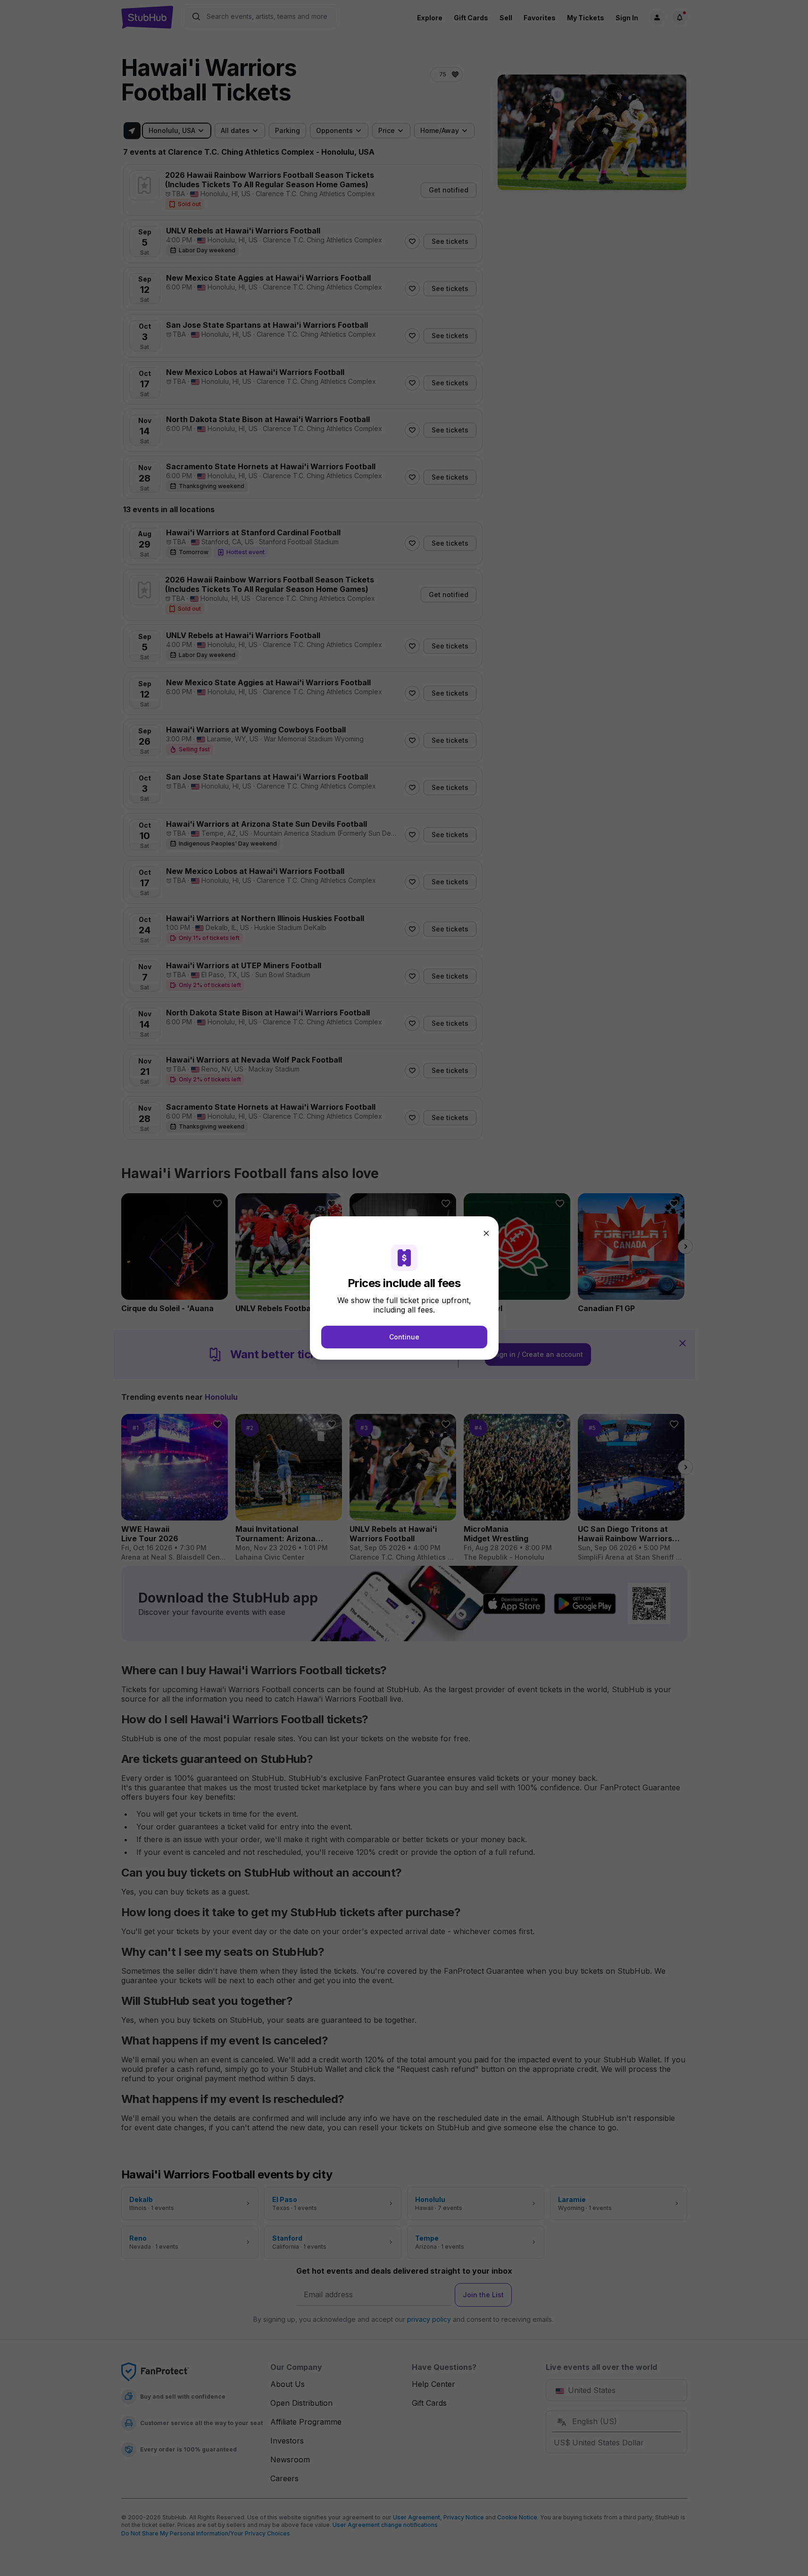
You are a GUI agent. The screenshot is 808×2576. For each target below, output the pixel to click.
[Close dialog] (486, 1233)
